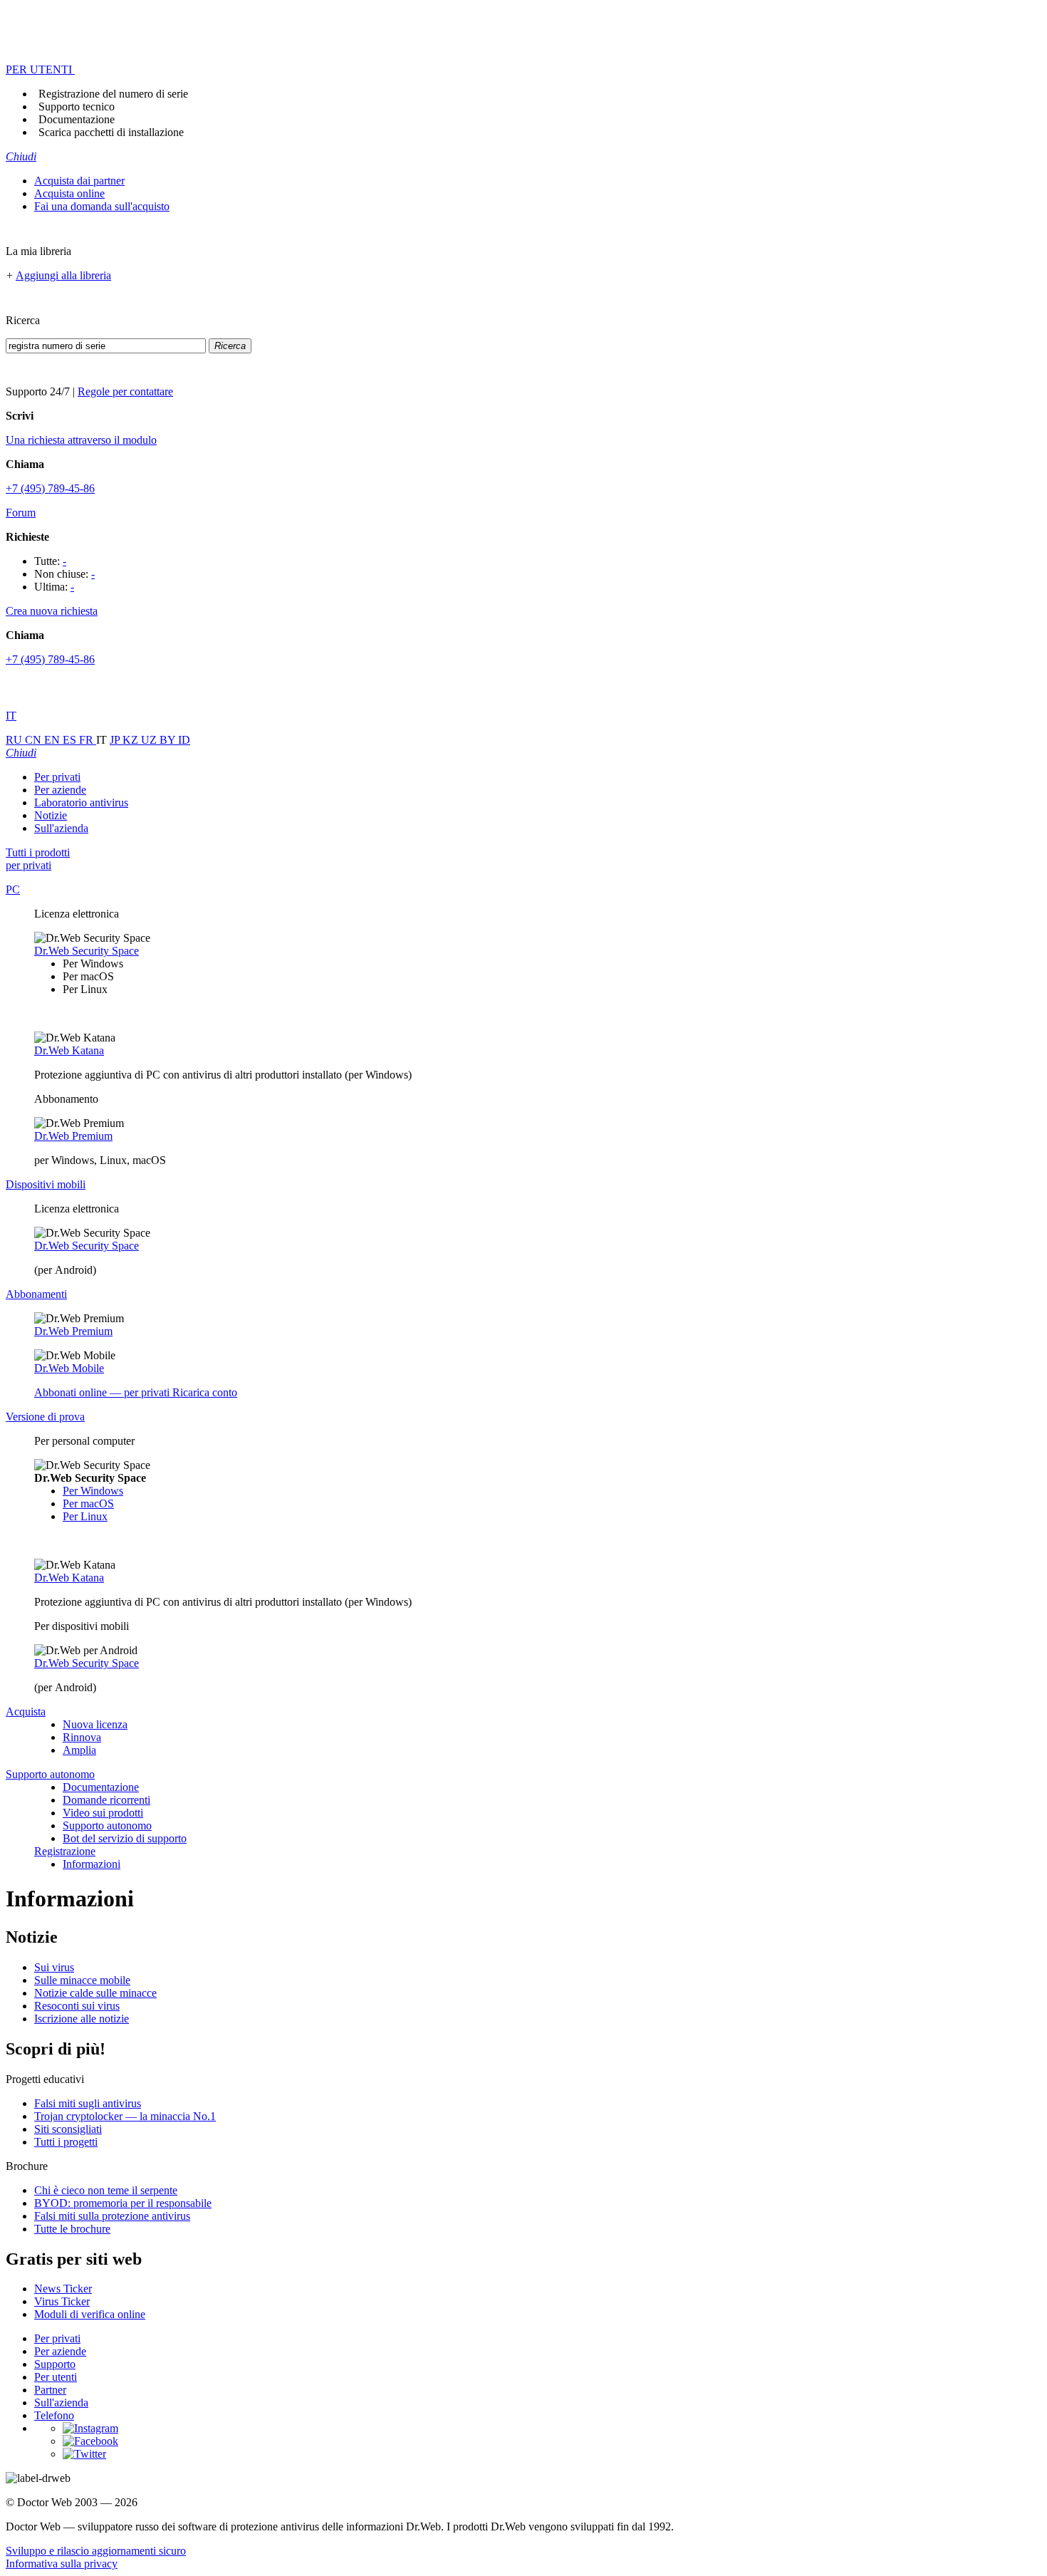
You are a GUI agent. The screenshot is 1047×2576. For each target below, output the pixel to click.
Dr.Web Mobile (69, 1368)
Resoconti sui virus (77, 2006)
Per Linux (85, 1516)
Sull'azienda (61, 828)
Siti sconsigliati (68, 2129)
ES (71, 740)
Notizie (51, 815)
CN (35, 740)
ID (184, 740)
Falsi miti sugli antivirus (88, 2103)
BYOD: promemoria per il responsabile (123, 2203)
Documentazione (77, 119)
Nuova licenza (95, 1724)
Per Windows (93, 1491)
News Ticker (63, 2289)
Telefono (54, 2415)
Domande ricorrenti (106, 1800)
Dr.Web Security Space (87, 951)
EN (53, 740)
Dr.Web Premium (73, 1136)
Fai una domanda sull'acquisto (102, 206)
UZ (150, 740)
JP (116, 740)
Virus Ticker (62, 2301)
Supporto (55, 2364)
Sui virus (54, 1967)
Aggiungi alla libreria (63, 275)
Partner (50, 2390)
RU (15, 740)
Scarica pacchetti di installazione (111, 132)
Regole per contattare (125, 391)
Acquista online (69, 193)
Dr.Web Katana (69, 1050)
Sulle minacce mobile (82, 1980)
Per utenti (56, 2377)
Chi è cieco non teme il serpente (106, 2190)
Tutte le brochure (72, 2229)
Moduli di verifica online (90, 2314)
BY (169, 740)
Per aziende (60, 790)
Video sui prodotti (103, 1813)
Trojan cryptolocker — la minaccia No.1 (125, 2116)
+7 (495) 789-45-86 (50, 488)
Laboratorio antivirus (81, 803)
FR (88, 740)
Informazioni (92, 1864)
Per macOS (88, 1503)
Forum (21, 513)
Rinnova (82, 1737)
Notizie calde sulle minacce (95, 1993)
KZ (132, 740)
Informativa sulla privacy (62, 2564)
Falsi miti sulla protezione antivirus (112, 2216)
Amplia (79, 1750)
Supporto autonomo (107, 1825)
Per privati (57, 777)
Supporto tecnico (77, 107)
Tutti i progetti (66, 2142)
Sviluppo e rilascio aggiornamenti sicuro (96, 2551)
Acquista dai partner (79, 181)
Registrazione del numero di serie (113, 94)
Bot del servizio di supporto (125, 1838)
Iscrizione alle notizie (82, 2019)
